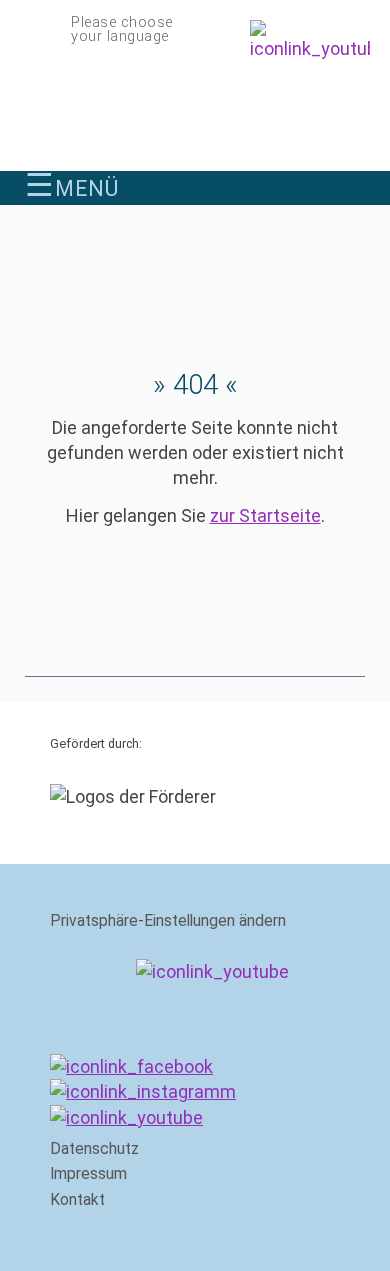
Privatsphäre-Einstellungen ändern (168, 921)
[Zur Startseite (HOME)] (195, 113)
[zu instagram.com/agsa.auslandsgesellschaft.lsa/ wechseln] (143, 1091)
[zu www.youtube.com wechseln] (126, 1117)
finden (353, 184)
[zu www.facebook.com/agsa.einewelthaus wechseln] (131, 1066)
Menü (72, 187)
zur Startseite (265, 515)
